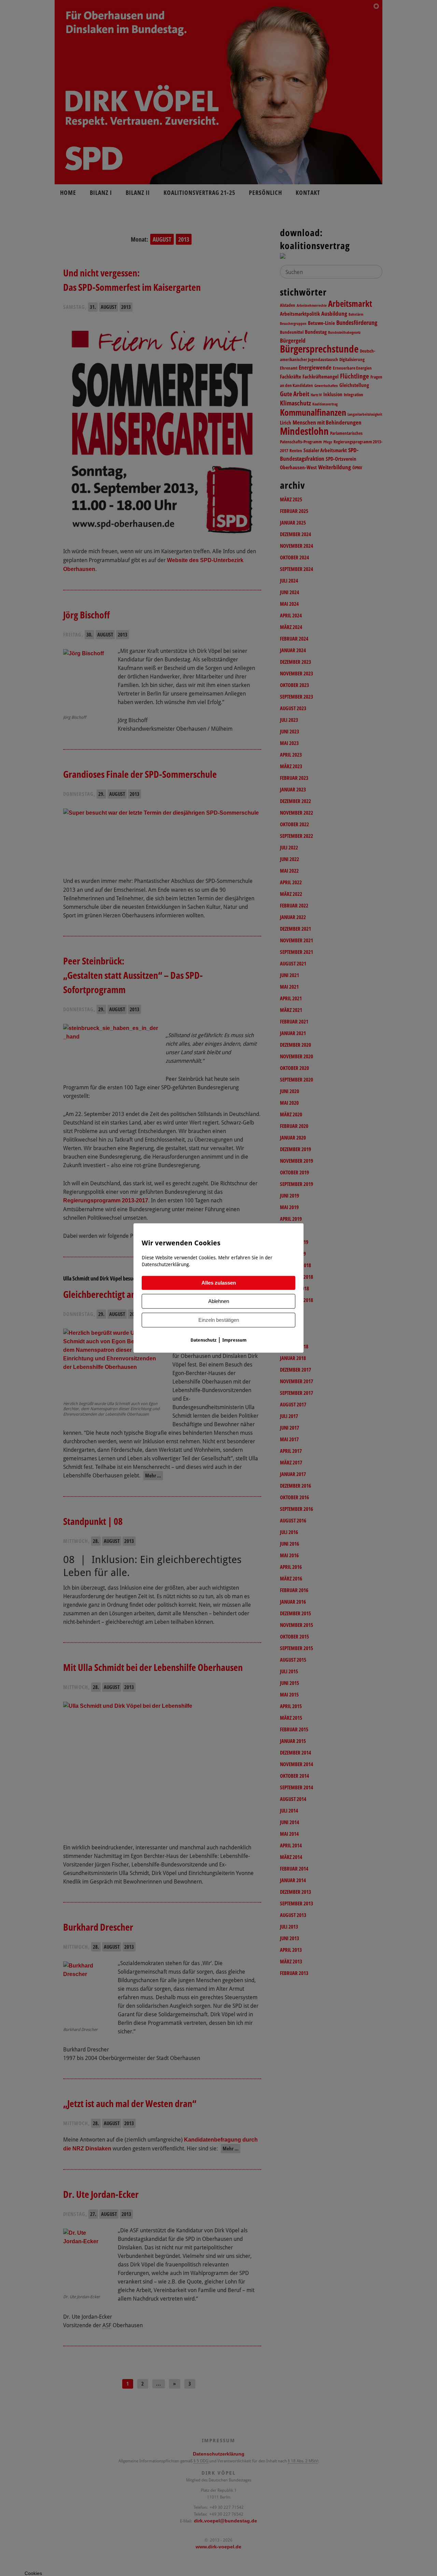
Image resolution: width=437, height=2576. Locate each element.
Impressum (234, 1340)
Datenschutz (203, 1340)
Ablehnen (219, 1301)
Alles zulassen (219, 1283)
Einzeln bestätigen (219, 1320)
